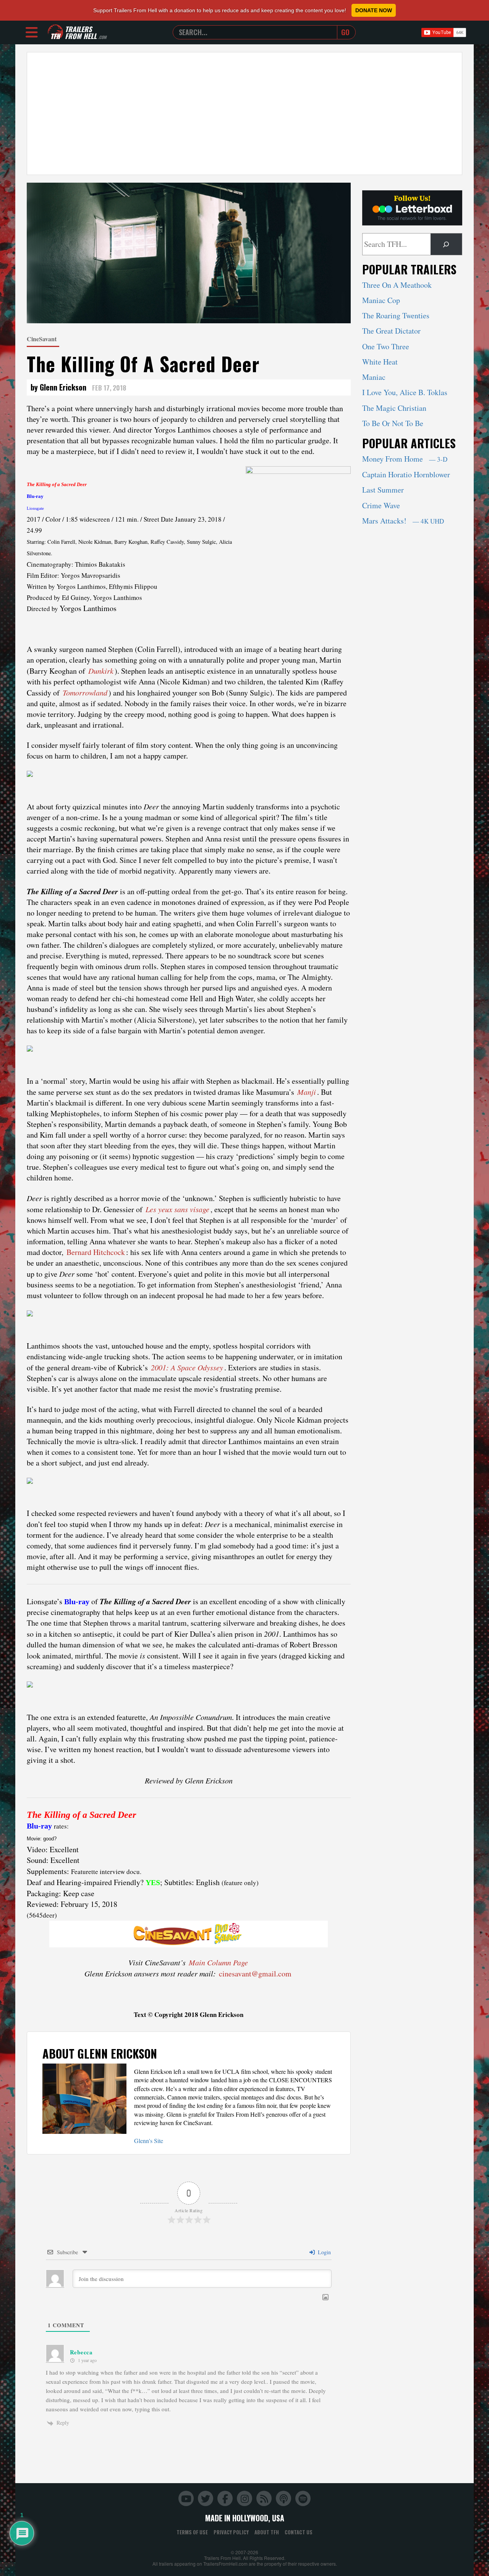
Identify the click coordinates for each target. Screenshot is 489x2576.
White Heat (380, 362)
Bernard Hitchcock (96, 1252)
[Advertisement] (244, 113)
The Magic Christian (394, 408)
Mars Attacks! (403, 521)
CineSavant (42, 339)
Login (324, 2252)
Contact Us (299, 2532)
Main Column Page (218, 1962)
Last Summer (383, 490)
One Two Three (386, 346)
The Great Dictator (391, 331)
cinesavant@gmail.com (255, 1974)
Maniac (374, 377)
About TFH (267, 2532)
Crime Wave (381, 505)
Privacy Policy (231, 2532)
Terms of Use (192, 2532)
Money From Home (405, 459)
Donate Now (374, 10)
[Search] (446, 244)
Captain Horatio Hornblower (406, 474)
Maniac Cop (381, 300)
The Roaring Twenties (396, 315)
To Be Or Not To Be (393, 423)
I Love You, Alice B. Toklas (405, 392)
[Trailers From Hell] (55, 32)
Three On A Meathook (397, 285)
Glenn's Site (149, 2141)
